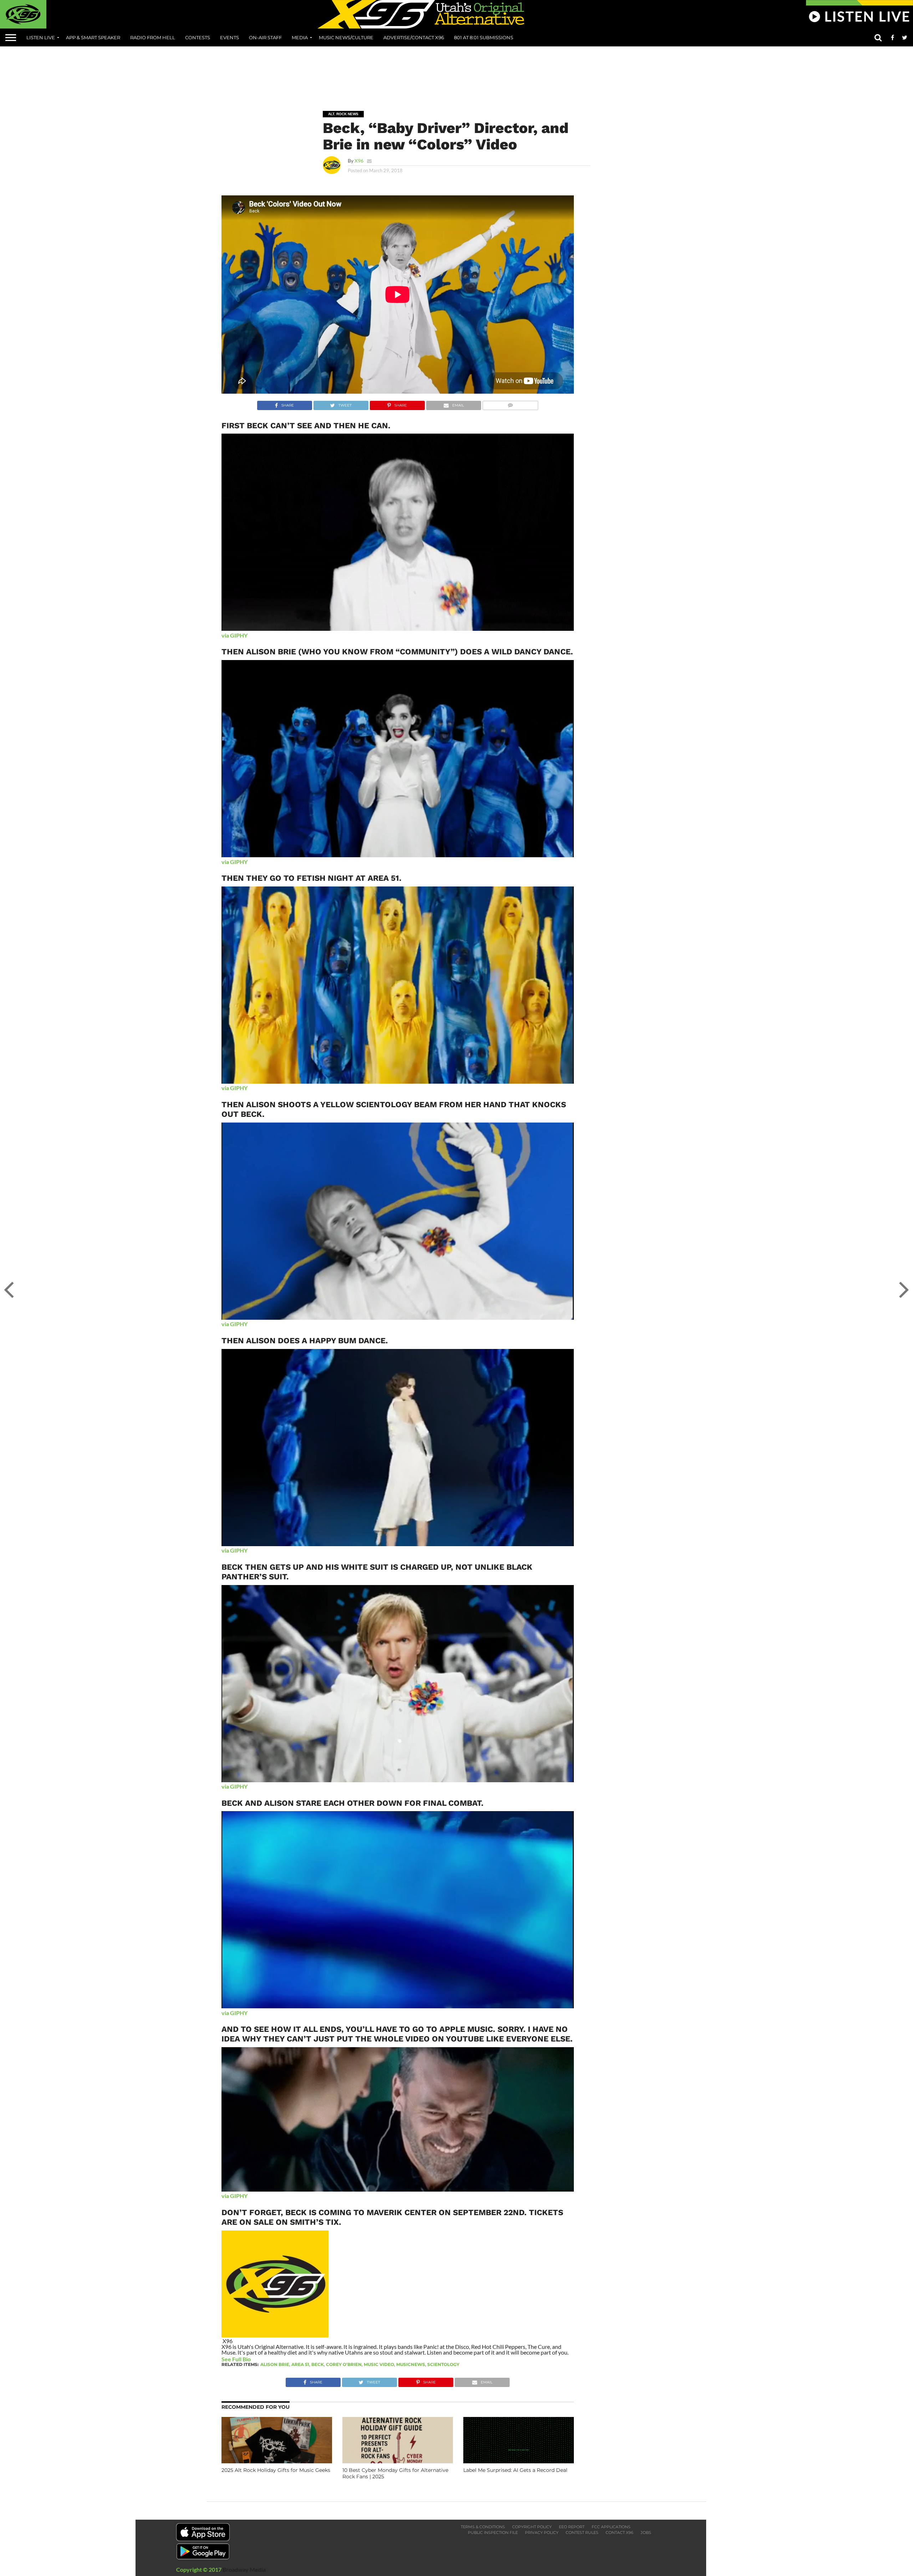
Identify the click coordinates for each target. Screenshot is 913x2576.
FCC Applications (611, 2527)
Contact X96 (619, 2532)
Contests (198, 37)
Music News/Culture (346, 37)
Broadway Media (244, 2569)
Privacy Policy (542, 2532)
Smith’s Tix (314, 2222)
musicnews (411, 2364)
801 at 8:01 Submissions (484, 37)
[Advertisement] (456, 73)
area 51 (300, 2364)
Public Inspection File (493, 2532)
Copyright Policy (532, 2527)
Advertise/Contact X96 (414, 37)
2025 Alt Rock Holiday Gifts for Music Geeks (276, 2470)
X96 (359, 161)
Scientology (443, 2364)
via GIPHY (234, 635)
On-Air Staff (265, 37)
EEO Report (572, 2527)
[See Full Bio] (255, 2359)
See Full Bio (236, 2359)
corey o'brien (344, 2364)
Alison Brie (275, 2364)
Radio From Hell (153, 37)
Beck (318, 2364)
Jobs (646, 2532)
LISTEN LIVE (41, 37)
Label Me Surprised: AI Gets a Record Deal (515, 2470)
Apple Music (466, 2029)
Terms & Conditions (483, 2527)
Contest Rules (582, 2532)
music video (379, 2364)
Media (300, 37)
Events (229, 37)
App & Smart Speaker (93, 37)
